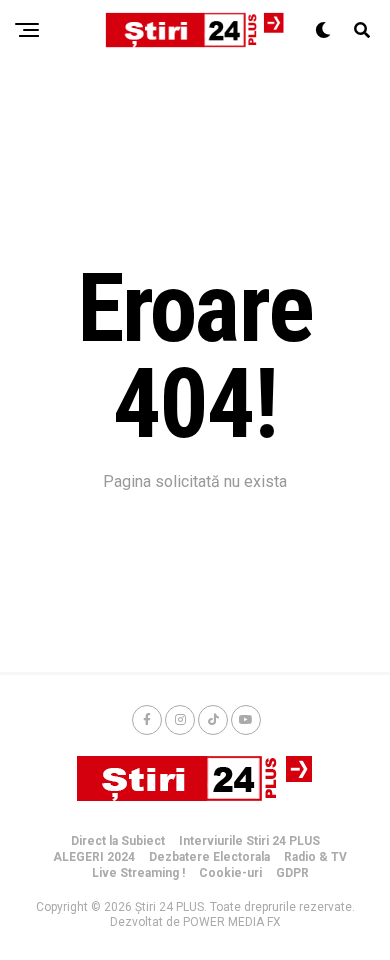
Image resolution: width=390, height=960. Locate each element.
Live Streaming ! (138, 873)
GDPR (292, 873)
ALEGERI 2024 (94, 857)
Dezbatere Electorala (209, 857)
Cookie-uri (230, 873)
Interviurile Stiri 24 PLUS (249, 841)
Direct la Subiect (118, 841)
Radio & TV (315, 857)
